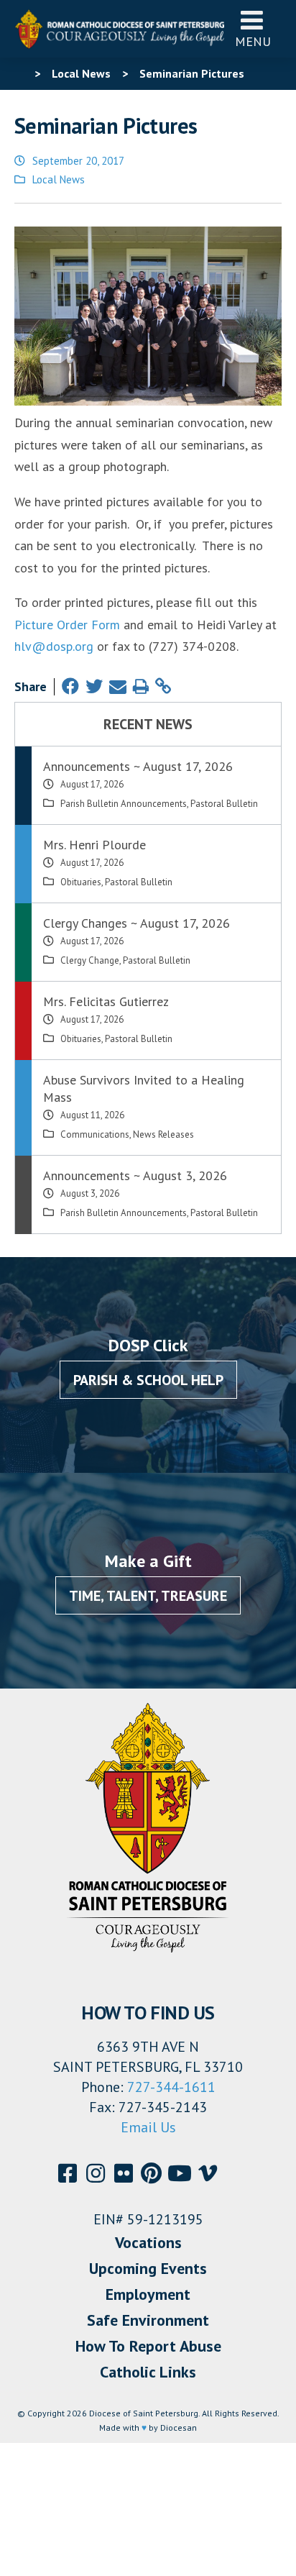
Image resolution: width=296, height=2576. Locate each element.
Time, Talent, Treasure (148, 1596)
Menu (253, 41)
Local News (59, 179)
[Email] (118, 686)
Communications (95, 1134)
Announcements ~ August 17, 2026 (138, 766)
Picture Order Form (67, 625)
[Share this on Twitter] (94, 686)
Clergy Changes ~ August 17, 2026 (137, 923)
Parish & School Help (148, 1380)
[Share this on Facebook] (70, 686)
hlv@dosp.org (54, 646)
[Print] (141, 686)
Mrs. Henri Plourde (94, 845)
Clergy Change (90, 960)
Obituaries (81, 882)
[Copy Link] (163, 686)
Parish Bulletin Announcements (124, 804)
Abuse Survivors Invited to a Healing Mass (144, 1088)
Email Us (148, 2127)
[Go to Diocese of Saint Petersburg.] (20, 73)
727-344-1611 (171, 2087)
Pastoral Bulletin (224, 804)
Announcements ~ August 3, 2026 (135, 1175)
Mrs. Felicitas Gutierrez (106, 1001)
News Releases (163, 1134)
